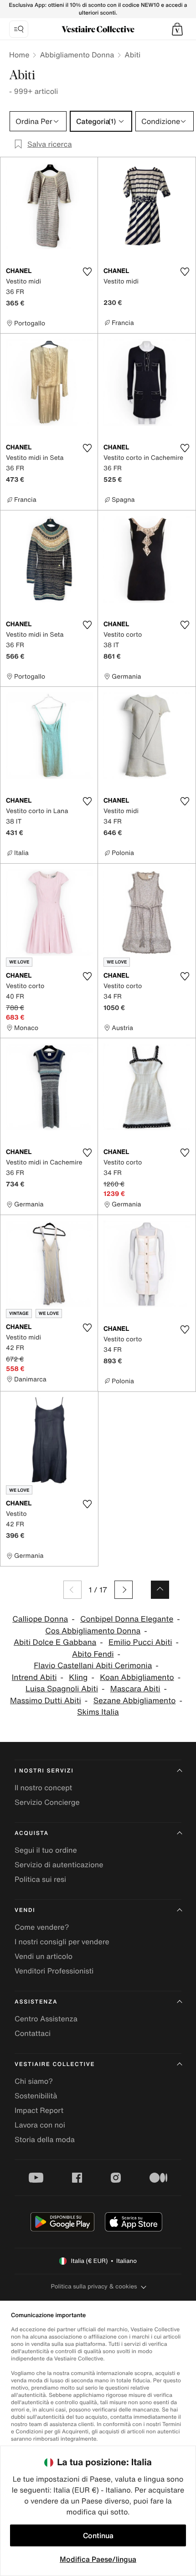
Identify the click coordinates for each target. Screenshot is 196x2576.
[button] (177, 29)
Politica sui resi (40, 1879)
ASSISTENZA (36, 2002)
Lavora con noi (40, 2125)
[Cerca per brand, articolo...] (19, 29)
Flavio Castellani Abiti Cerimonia (93, 1666)
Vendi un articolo (44, 1956)
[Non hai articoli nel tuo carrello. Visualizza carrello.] (177, 29)
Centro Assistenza (46, 2019)
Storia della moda (45, 2139)
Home (19, 55)
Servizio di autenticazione (59, 1865)
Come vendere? (42, 1927)
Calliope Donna (40, 1619)
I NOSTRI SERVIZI (44, 1771)
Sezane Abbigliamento (135, 1701)
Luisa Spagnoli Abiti (62, 1689)
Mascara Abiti (135, 1689)
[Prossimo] (124, 1590)
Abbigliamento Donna (77, 55)
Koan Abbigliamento (137, 1677)
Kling (78, 1677)
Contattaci (33, 2033)
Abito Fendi (93, 1654)
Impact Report (39, 2110)
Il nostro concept (43, 1788)
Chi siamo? (34, 2081)
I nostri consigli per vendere (62, 1942)
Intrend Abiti (34, 1677)
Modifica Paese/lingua (98, 2559)
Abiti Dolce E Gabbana (55, 1642)
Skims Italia (98, 1712)
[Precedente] (72, 1590)
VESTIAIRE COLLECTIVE (55, 2064)
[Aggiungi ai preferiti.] (87, 272)
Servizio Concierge (47, 1802)
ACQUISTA (32, 1833)
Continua (98, 2535)
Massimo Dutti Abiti (46, 1701)
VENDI (25, 1910)
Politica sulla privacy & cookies (94, 2286)
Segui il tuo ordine (46, 1850)
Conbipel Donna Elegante (127, 1619)
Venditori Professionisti (54, 1971)
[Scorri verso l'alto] (160, 1590)
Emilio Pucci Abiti (140, 1642)
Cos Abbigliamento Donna (93, 1631)
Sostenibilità (36, 2096)
